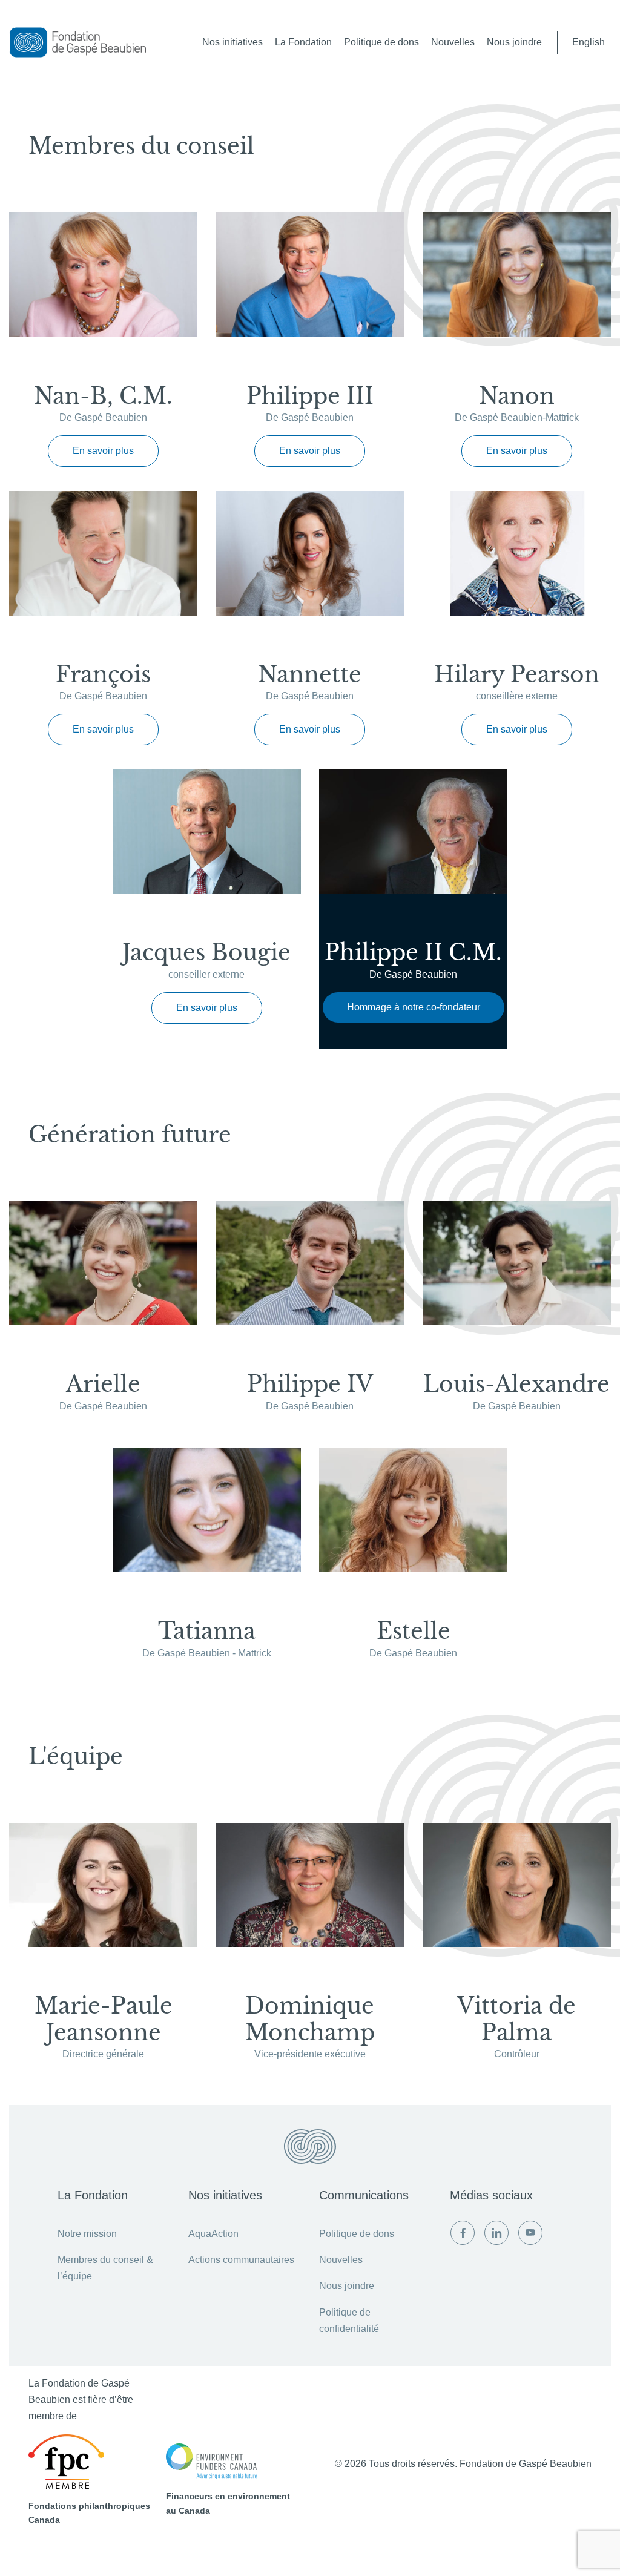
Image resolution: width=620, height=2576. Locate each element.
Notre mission (87, 2234)
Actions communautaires (241, 2260)
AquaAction (213, 2234)
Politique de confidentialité (349, 2321)
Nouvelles (453, 42)
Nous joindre (514, 42)
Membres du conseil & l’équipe (105, 2268)
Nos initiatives (232, 42)
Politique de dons (381, 42)
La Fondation (303, 42)
